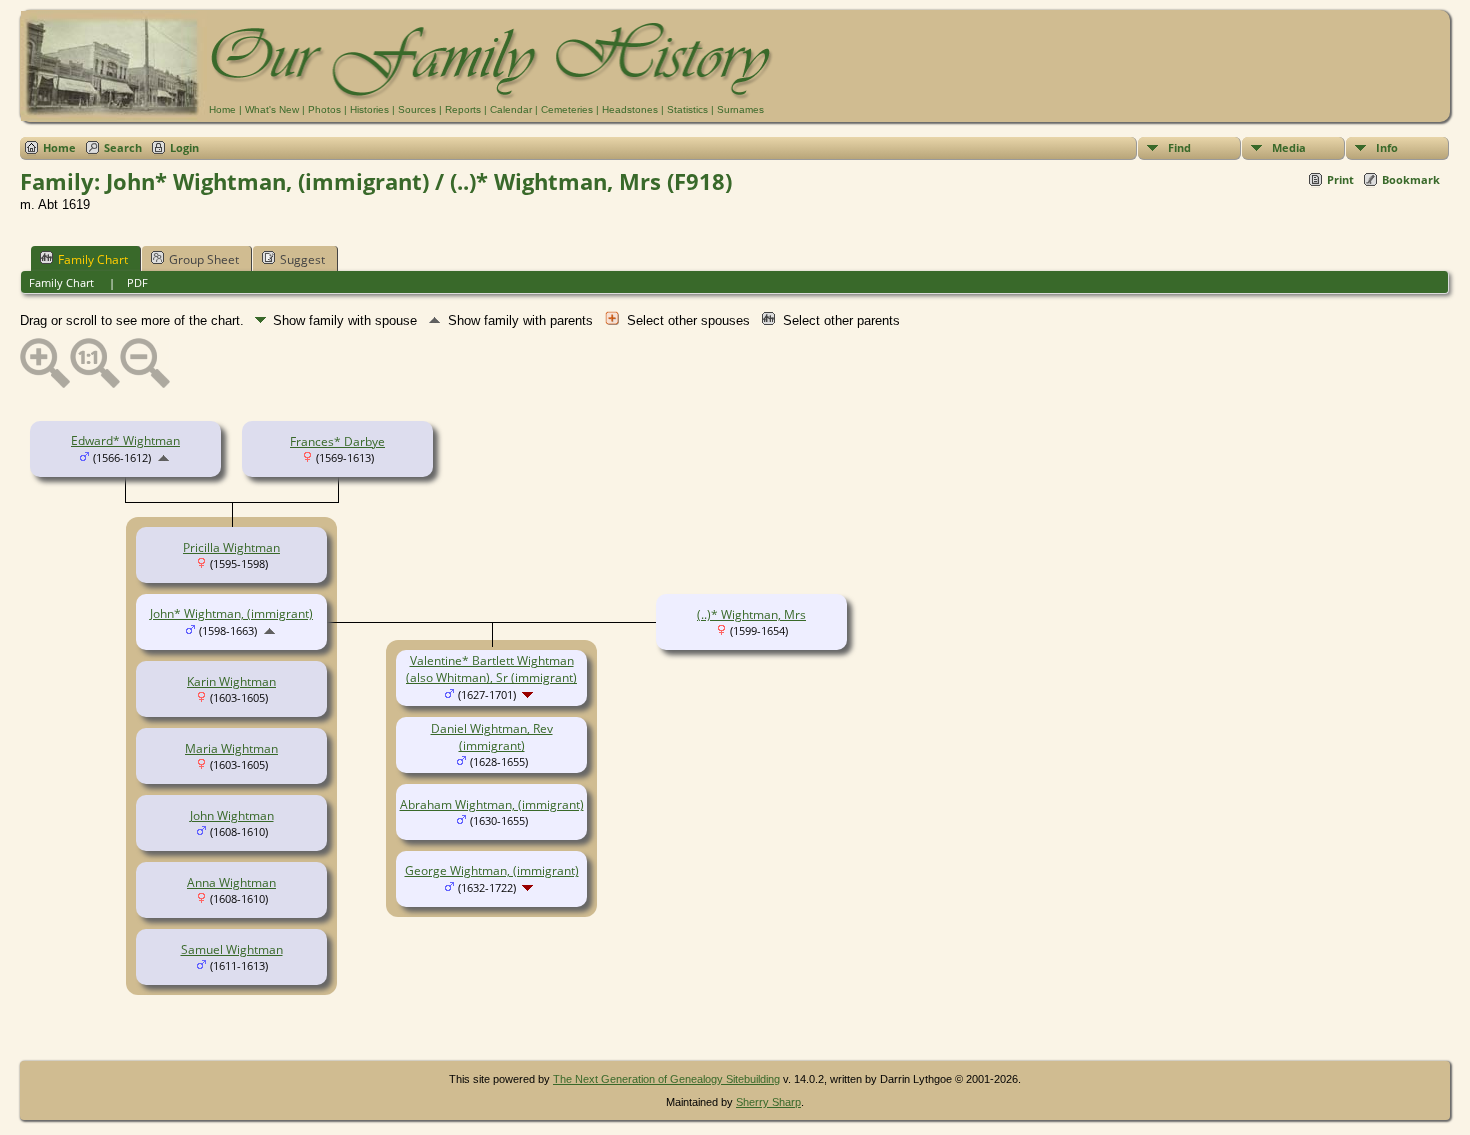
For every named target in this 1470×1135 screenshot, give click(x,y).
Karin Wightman (231, 681)
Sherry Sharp (768, 1102)
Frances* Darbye (337, 441)
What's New (272, 109)
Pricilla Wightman (231, 547)
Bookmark (1411, 179)
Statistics (687, 109)
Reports (463, 109)
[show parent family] (163, 457)
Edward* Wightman (125, 440)
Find (1179, 147)
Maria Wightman (231, 748)
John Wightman (232, 815)
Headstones (630, 109)
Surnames (740, 109)
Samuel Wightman (232, 949)
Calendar (511, 109)
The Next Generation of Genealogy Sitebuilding (666, 1079)
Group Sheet (204, 259)
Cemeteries (567, 109)
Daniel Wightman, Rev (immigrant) (492, 737)
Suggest (302, 259)
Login (184, 147)
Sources (417, 109)
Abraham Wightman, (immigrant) (492, 804)
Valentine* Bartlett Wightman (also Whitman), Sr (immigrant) (491, 669)
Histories (369, 109)
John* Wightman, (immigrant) (231, 613)
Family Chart (93, 259)
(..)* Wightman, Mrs (751, 614)
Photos (324, 109)
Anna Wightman (231, 882)
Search (123, 147)
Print (1340, 179)
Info (1387, 147)
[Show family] (529, 694)
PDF (137, 282)
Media (1289, 147)
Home (222, 109)
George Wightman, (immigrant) (492, 870)
